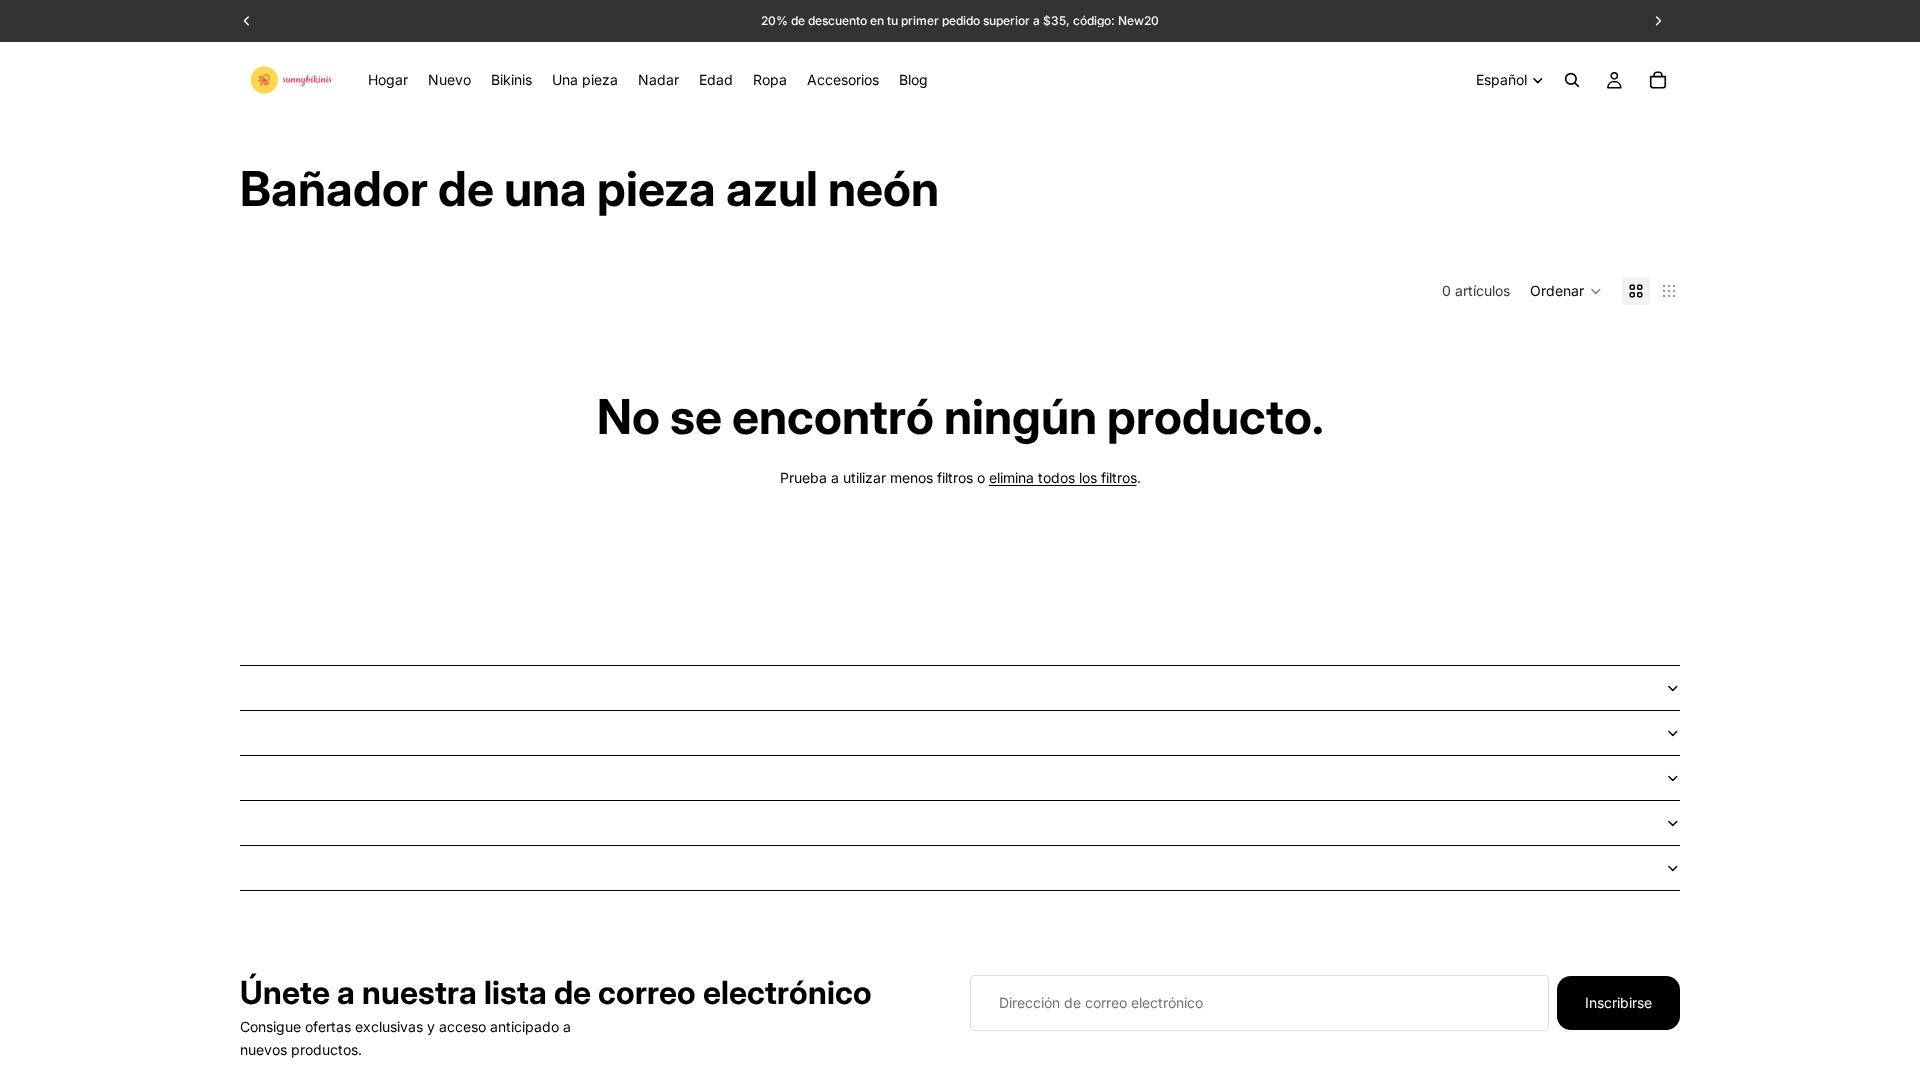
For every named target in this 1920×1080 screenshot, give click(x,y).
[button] (1566, 291)
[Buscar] (1572, 80)
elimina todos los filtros (1063, 477)
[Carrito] (1658, 80)
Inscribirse (1618, 1002)
